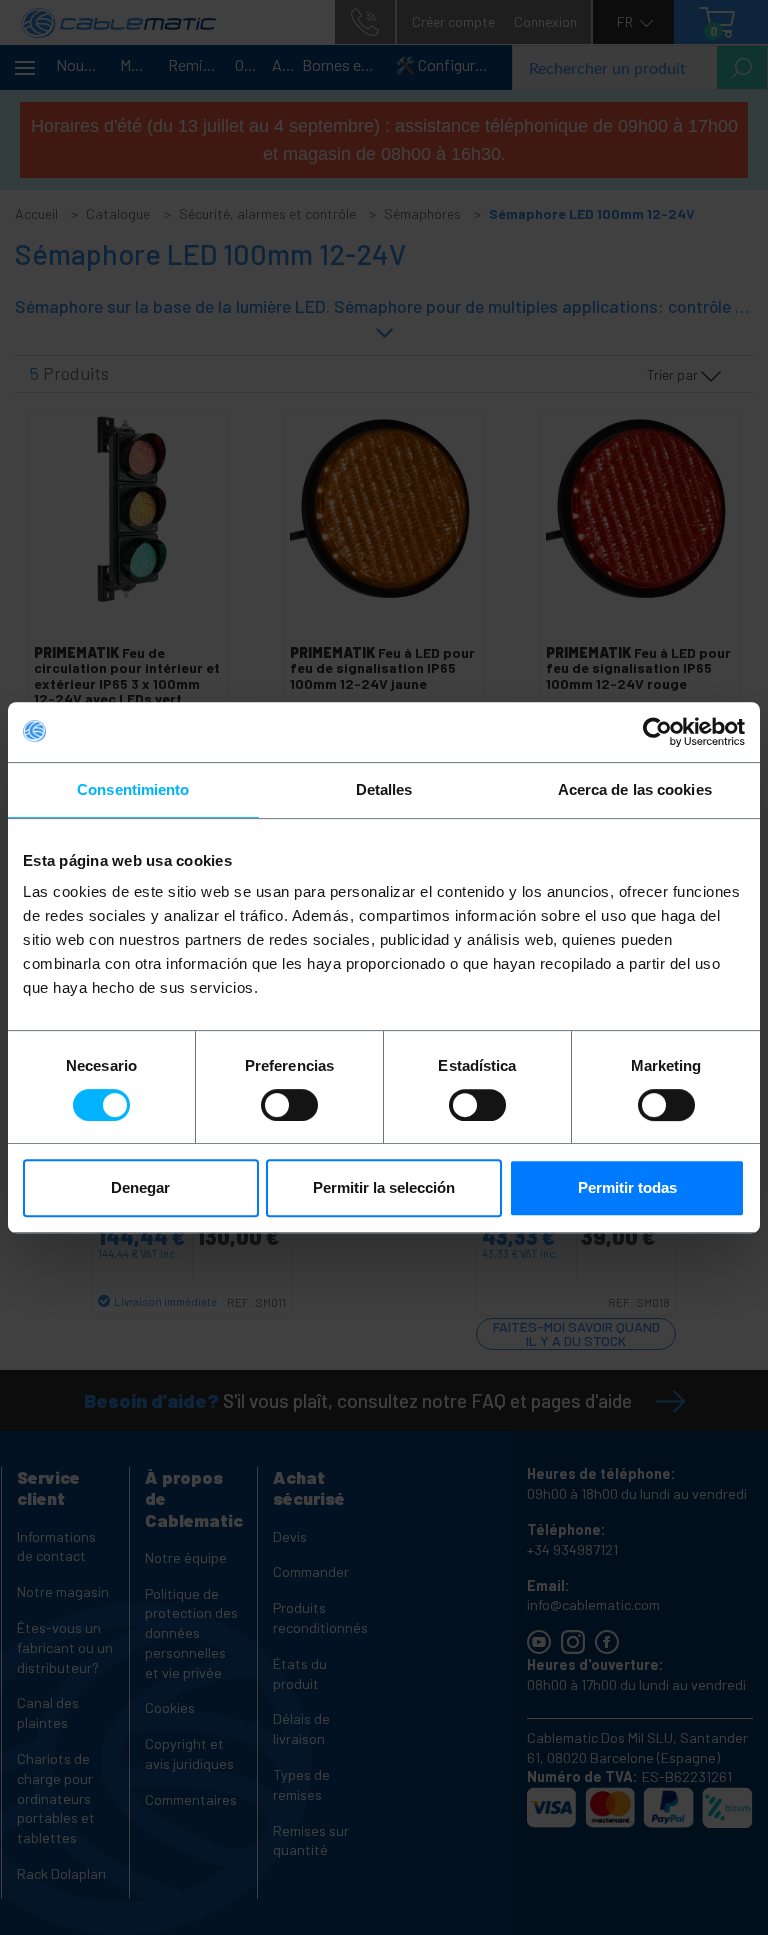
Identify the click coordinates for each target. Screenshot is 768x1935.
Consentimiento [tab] (133, 789)
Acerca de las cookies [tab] (635, 789)
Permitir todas (627, 1187)
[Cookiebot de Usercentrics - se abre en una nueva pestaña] (657, 732)
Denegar (140, 1187)
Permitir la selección (384, 1187)
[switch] (289, 1105)
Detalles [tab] (384, 789)
